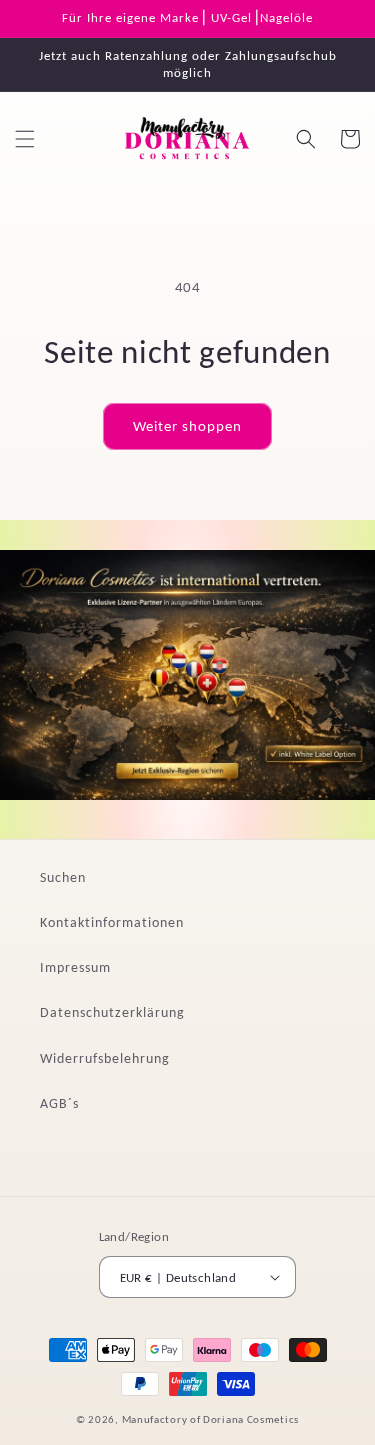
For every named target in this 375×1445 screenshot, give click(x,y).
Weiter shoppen (187, 426)
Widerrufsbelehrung (105, 1058)
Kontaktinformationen (112, 922)
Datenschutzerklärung (112, 1012)
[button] (25, 139)
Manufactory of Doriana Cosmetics (210, 1419)
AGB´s (59, 1103)
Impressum (75, 967)
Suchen (63, 877)
